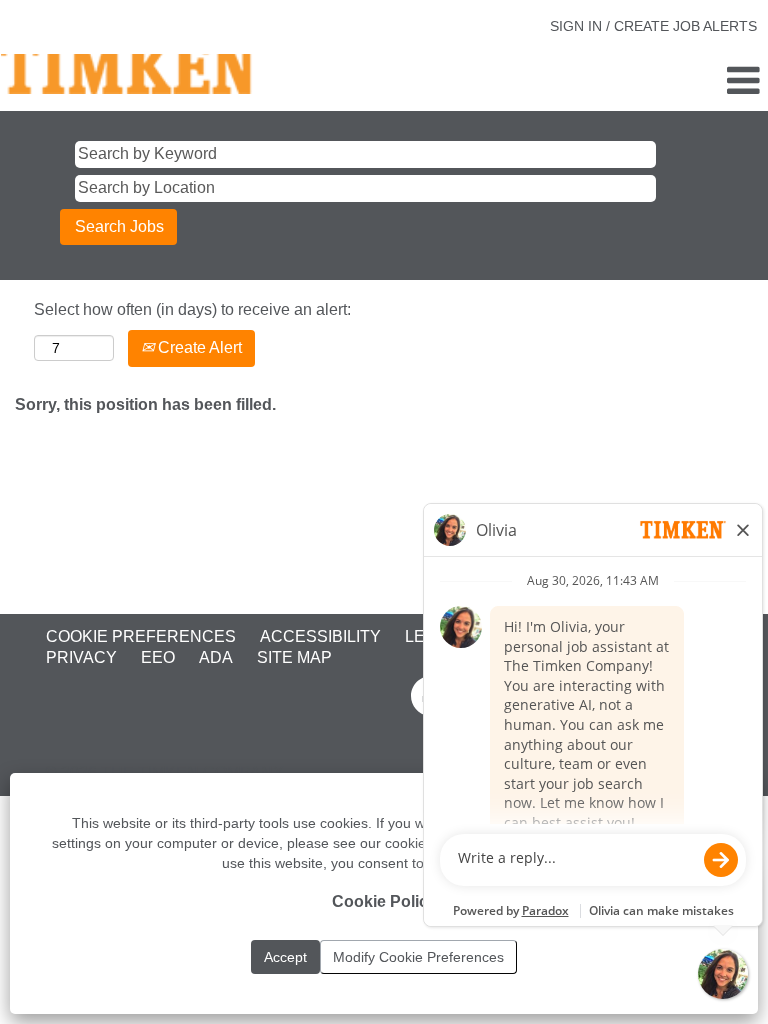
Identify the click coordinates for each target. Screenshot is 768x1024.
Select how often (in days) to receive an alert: (192, 309)
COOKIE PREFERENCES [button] (141, 636)
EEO (158, 657)
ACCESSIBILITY (320, 636)
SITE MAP (294, 657)
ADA (216, 657)
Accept (285, 957)
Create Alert (198, 347)
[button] (640, 82)
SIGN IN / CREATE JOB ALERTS (653, 26)
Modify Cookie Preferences (418, 957)
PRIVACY (81, 657)
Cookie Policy (384, 901)
